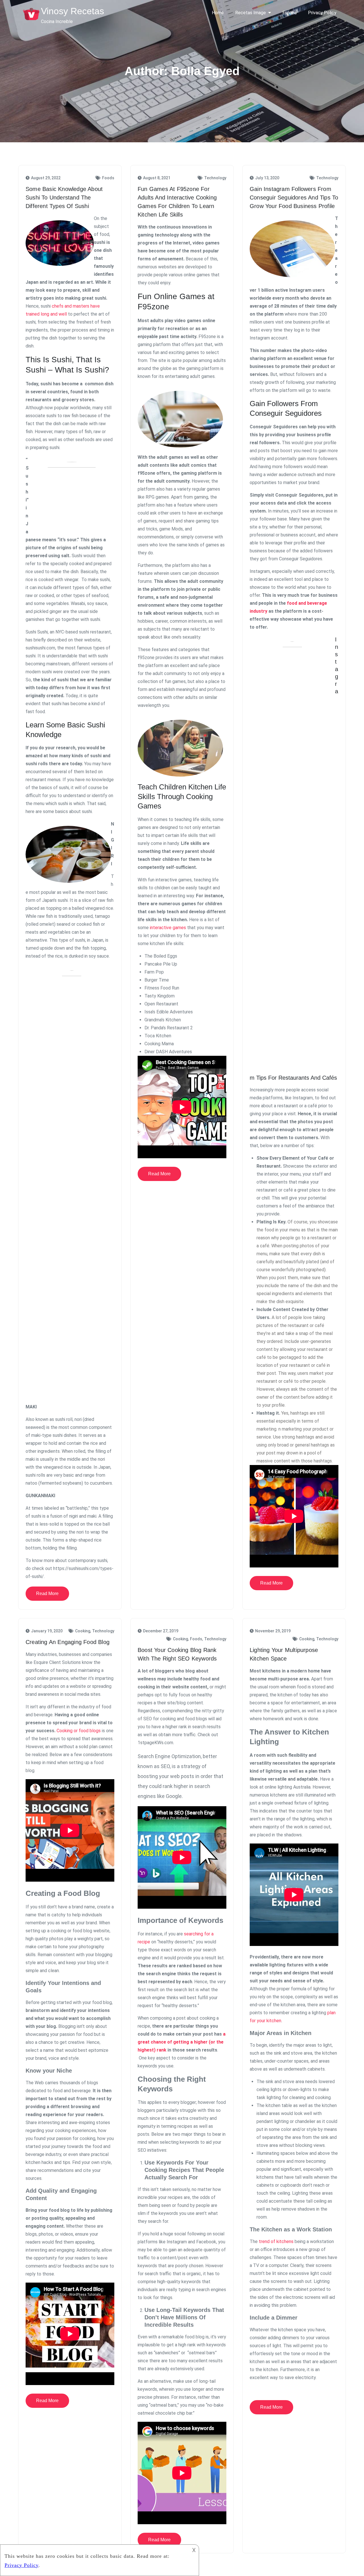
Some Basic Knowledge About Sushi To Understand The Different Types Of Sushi (64, 197)
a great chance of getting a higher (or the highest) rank (182, 2042)
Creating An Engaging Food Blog (68, 1642)
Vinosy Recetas (73, 11)
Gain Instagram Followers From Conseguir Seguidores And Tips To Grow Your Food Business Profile (294, 197)
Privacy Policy (322, 13)
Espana (289, 13)
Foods (108, 178)
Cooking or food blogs (79, 1731)
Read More (47, 1593)
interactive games (168, 928)
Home (218, 13)
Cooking (83, 1631)
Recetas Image (251, 13)
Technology (215, 178)
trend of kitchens (276, 2241)
